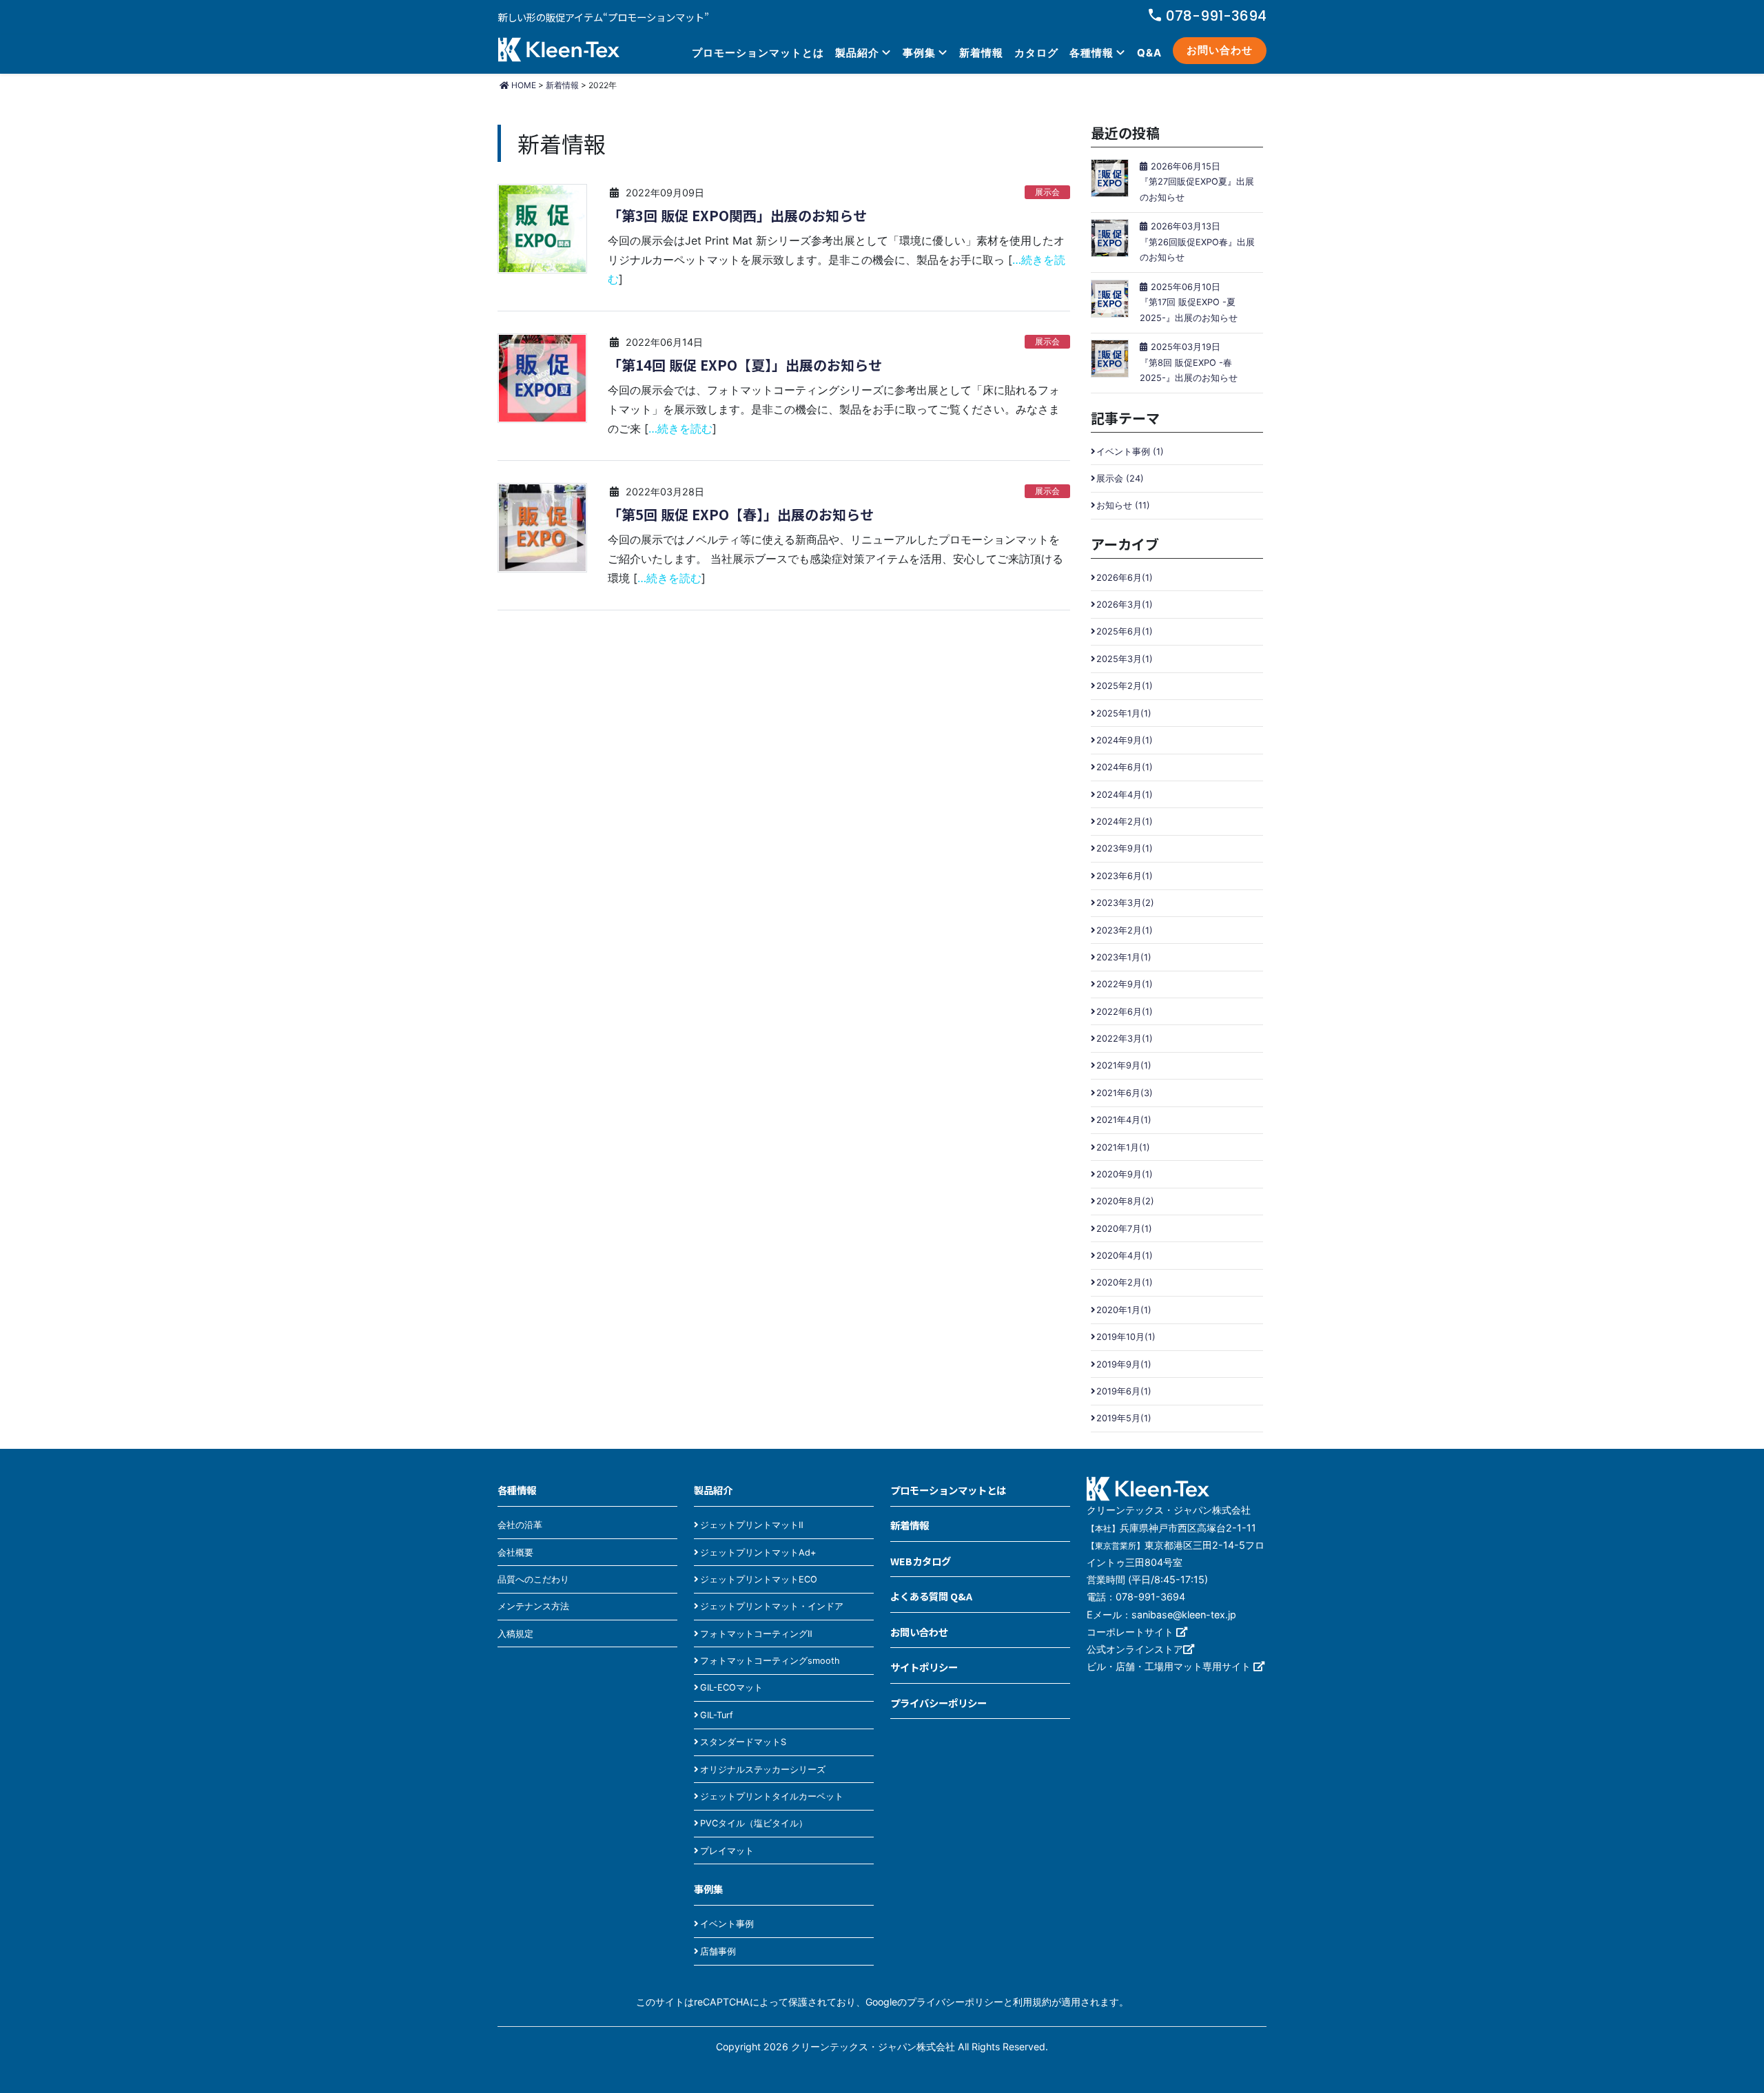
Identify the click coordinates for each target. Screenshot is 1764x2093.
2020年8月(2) (1125, 1201)
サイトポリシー (924, 1667)
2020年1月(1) (1124, 1310)
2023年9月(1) (1125, 848)
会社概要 (515, 1553)
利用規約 (1032, 2002)
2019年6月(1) (1124, 1391)
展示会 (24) (1120, 478)
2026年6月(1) (1125, 578)
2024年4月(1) (1125, 795)
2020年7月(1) (1124, 1229)
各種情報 (1091, 53)
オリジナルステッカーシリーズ (763, 1770)
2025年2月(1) (1125, 686)
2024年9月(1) (1125, 740)
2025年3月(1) (1125, 659)
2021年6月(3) (1125, 1093)
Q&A (1149, 53)
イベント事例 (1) (1130, 452)
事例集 (919, 53)
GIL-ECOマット (731, 1688)
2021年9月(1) (1124, 1065)
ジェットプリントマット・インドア (772, 1606)
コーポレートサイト (1131, 1632)
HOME (523, 85)
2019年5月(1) (1124, 1418)
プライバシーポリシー (939, 1703)
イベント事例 (727, 1924)
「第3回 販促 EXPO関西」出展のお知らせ (737, 216)
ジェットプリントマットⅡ (752, 1525)
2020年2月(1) (1125, 1282)
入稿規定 (515, 1634)
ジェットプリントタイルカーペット (772, 1796)
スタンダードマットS (743, 1742)
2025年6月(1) (1125, 631)
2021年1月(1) (1123, 1147)
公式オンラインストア (1135, 1649)
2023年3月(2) (1125, 903)
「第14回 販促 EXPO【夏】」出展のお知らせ (745, 365)
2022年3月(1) (1125, 1039)
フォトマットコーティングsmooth (770, 1661)
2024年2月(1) (1125, 822)
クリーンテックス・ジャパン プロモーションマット (559, 51)
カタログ (1036, 53)
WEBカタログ (921, 1561)
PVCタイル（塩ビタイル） (754, 1823)
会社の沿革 (520, 1525)
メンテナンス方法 (533, 1606)
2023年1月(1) (1124, 957)
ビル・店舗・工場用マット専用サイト (1170, 1666)
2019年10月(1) (1126, 1337)
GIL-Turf (717, 1715)
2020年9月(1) (1125, 1174)
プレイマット (727, 1851)
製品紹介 (857, 53)
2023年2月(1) (1125, 930)
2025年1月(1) (1124, 713)
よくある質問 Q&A (931, 1596)
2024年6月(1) (1125, 767)
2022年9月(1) (1125, 984)
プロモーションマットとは (758, 53)
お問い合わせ (1220, 50)
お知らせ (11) (1123, 505)
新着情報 (981, 53)
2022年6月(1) (1125, 1012)
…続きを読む (680, 429)
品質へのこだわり (533, 1579)
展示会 (1047, 192)
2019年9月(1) (1124, 1364)
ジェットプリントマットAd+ (758, 1553)
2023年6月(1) (1125, 876)
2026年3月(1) (1125, 605)
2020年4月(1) (1125, 1256)
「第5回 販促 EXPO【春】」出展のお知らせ (741, 515)
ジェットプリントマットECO (759, 1579)
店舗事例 (718, 1951)
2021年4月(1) (1124, 1120)
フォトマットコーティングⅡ (756, 1634)
